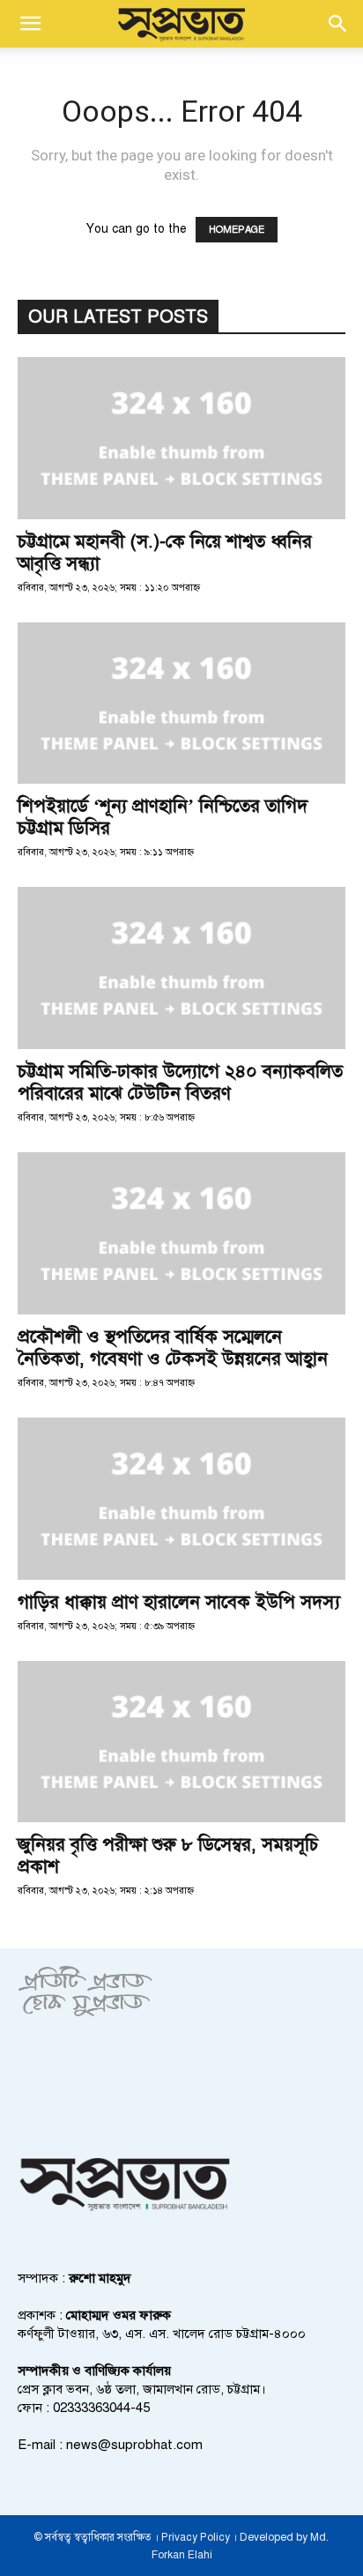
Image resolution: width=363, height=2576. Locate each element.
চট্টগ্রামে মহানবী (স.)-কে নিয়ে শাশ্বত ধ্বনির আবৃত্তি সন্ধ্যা (165, 552)
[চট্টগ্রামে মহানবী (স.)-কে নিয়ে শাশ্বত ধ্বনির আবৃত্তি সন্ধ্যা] (181, 438)
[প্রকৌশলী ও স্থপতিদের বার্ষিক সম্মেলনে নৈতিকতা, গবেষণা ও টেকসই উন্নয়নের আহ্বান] (181, 1233)
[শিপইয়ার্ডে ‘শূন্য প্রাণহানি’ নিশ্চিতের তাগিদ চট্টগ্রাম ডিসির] (181, 704)
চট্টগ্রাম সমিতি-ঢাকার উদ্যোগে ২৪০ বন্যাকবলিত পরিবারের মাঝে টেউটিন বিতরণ (180, 1082)
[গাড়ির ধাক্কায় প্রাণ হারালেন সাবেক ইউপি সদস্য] (181, 1499)
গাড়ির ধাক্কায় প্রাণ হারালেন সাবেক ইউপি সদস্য (179, 1602)
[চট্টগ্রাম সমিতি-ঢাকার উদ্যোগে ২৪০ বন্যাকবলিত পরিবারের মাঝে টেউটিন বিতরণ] (181, 968)
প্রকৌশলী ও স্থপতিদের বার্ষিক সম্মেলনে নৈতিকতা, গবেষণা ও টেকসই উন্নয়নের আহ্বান (173, 1348)
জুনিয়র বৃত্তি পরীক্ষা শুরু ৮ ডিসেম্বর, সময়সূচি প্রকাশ (168, 1855)
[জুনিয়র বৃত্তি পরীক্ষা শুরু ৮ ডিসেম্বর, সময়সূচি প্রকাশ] (181, 1742)
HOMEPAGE (237, 230)
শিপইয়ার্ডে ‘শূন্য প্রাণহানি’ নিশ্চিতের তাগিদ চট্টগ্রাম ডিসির (163, 817)
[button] (30, 24)
